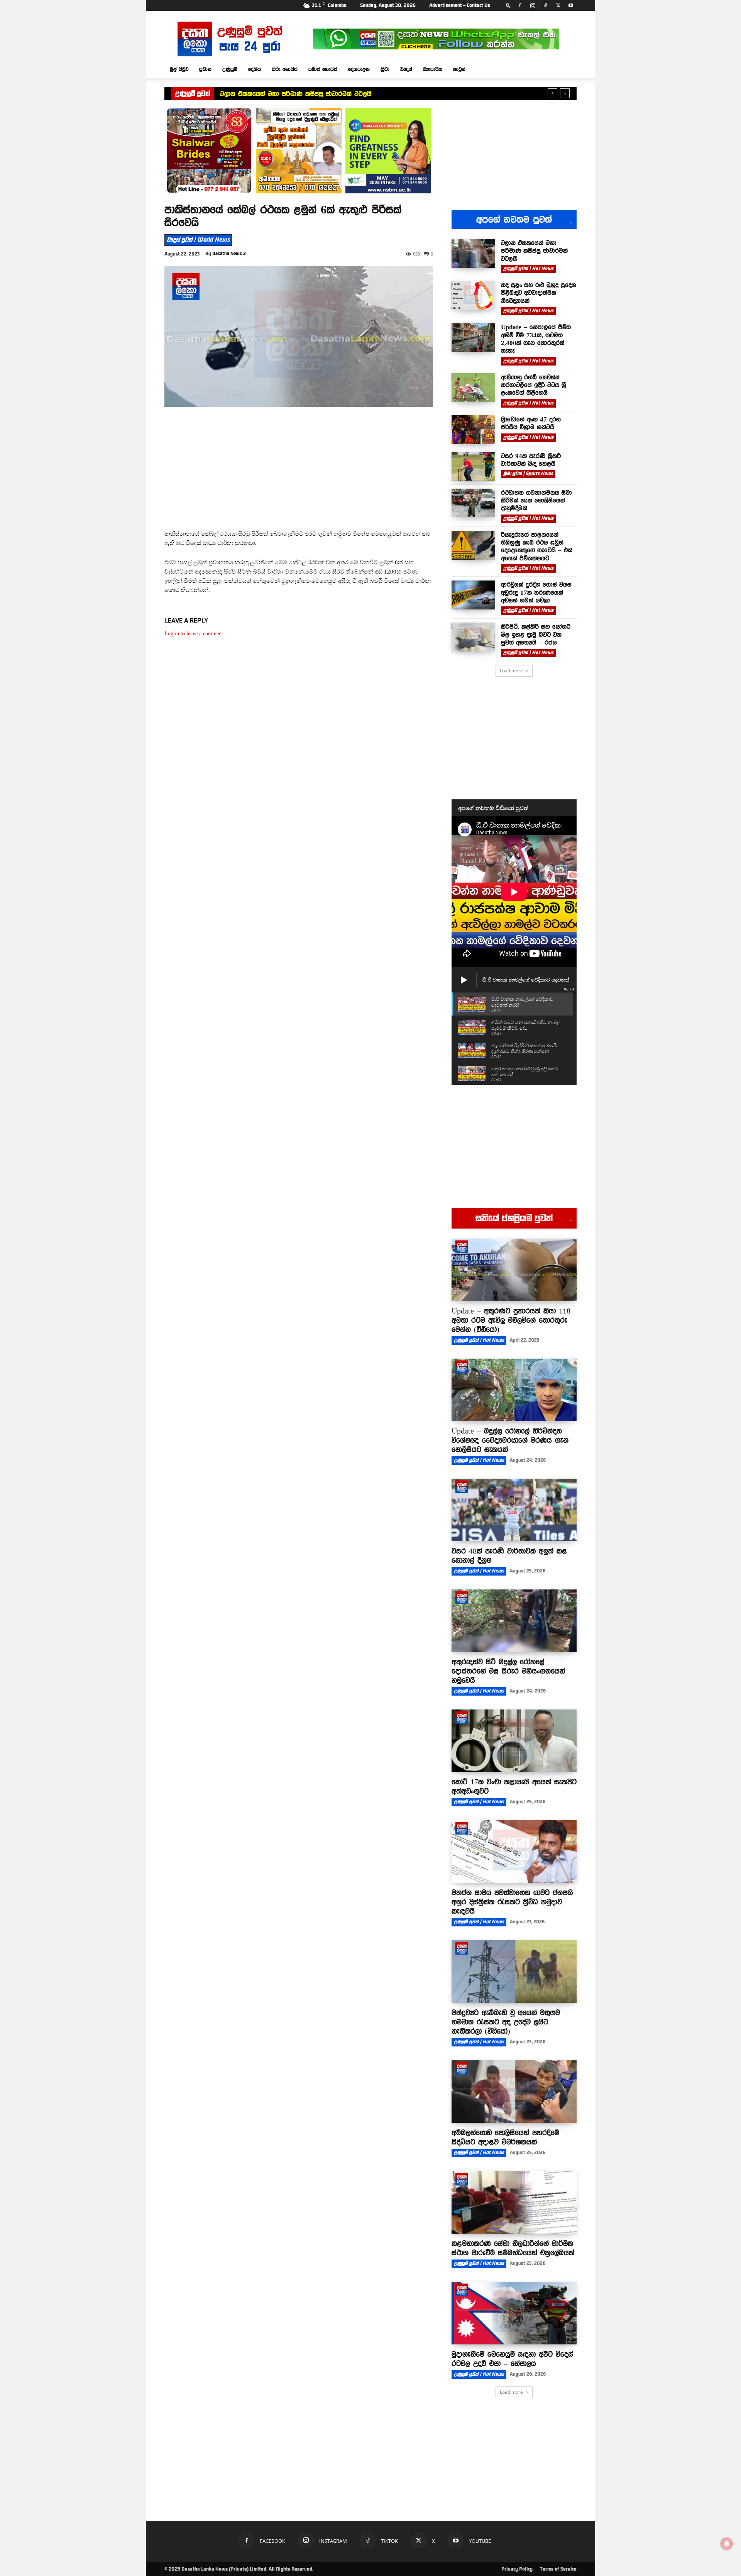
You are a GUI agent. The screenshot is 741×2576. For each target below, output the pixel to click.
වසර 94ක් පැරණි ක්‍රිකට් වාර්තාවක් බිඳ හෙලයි (531, 460)
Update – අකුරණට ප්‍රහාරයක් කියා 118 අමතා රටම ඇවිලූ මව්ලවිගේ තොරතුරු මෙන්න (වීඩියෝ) (511, 1320)
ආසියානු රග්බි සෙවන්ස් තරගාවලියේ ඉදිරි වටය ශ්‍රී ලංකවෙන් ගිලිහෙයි (534, 385)
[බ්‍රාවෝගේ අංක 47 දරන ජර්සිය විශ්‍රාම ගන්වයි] (473, 430)
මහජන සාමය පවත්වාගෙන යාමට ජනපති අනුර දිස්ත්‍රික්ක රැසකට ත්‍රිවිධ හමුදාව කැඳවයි (512, 1902)
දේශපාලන (359, 69)
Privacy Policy (517, 2569)
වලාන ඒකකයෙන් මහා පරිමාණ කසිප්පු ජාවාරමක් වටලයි (534, 251)
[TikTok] (545, 5)
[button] (508, 5)
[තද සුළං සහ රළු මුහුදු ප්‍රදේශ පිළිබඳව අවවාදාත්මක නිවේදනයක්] (473, 295)
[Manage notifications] (727, 2544)
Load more (511, 671)
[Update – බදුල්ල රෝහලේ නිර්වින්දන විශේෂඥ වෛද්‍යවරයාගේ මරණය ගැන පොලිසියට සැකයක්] (514, 1390)
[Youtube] (571, 5)
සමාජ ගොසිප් (323, 69)
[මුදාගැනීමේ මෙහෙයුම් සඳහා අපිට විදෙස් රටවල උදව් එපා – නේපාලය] (514, 2313)
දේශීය (255, 69)
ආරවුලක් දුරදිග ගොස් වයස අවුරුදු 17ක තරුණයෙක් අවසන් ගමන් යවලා (536, 592)
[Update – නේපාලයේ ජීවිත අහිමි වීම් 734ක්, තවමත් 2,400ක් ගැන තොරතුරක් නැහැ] (473, 338)
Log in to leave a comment (194, 634)
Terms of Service (558, 2569)
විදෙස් (406, 69)
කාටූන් (459, 69)
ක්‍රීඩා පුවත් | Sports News (528, 474)
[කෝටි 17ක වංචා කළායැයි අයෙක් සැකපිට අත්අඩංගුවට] (514, 1741)
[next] (565, 93)
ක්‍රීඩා (385, 69)
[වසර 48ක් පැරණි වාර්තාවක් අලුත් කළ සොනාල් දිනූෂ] (514, 1510)
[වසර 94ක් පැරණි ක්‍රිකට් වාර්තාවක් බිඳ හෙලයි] (473, 466)
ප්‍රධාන (205, 69)
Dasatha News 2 (229, 254)
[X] (558, 5)
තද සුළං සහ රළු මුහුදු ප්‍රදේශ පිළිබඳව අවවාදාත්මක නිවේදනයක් (309, 94)
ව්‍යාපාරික (433, 69)
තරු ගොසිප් (285, 69)
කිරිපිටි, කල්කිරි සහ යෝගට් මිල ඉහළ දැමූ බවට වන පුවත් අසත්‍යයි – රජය (536, 634)
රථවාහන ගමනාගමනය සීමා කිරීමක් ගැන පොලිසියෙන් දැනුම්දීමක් (536, 500)
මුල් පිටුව (179, 69)
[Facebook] (520, 5)
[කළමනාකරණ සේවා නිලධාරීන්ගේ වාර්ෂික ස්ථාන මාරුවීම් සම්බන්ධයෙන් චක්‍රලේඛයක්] (514, 2202)
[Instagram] (533, 5)
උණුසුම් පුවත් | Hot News (528, 269)
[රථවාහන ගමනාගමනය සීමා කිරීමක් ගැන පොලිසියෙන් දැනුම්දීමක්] (473, 503)
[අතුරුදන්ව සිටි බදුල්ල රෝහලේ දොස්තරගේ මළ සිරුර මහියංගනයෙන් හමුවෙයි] (514, 1621)
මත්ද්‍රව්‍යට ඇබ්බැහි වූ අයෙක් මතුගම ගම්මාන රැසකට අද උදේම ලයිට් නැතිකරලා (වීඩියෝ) (506, 2022)
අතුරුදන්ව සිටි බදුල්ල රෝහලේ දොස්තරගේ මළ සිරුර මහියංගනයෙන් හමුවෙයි (508, 1671)
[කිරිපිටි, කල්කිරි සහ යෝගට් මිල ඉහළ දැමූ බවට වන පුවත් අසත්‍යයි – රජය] (473, 637)
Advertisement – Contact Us (460, 5)
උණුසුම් (230, 69)
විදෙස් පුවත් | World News (198, 240)
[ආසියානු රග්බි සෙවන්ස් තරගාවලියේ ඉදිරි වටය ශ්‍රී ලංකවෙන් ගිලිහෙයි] (473, 388)
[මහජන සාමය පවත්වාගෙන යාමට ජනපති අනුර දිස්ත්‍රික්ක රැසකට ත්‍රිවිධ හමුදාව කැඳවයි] (514, 1852)
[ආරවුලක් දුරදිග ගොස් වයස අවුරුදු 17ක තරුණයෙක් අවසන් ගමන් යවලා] (473, 595)
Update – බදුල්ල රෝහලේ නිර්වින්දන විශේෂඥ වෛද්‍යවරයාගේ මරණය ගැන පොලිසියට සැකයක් (510, 1440)
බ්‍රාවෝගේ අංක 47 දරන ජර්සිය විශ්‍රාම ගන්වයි (531, 423)
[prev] (552, 93)
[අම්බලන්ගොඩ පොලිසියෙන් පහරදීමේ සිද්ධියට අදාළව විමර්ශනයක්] (514, 2092)
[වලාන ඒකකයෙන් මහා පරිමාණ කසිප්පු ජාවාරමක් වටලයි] (473, 253)
